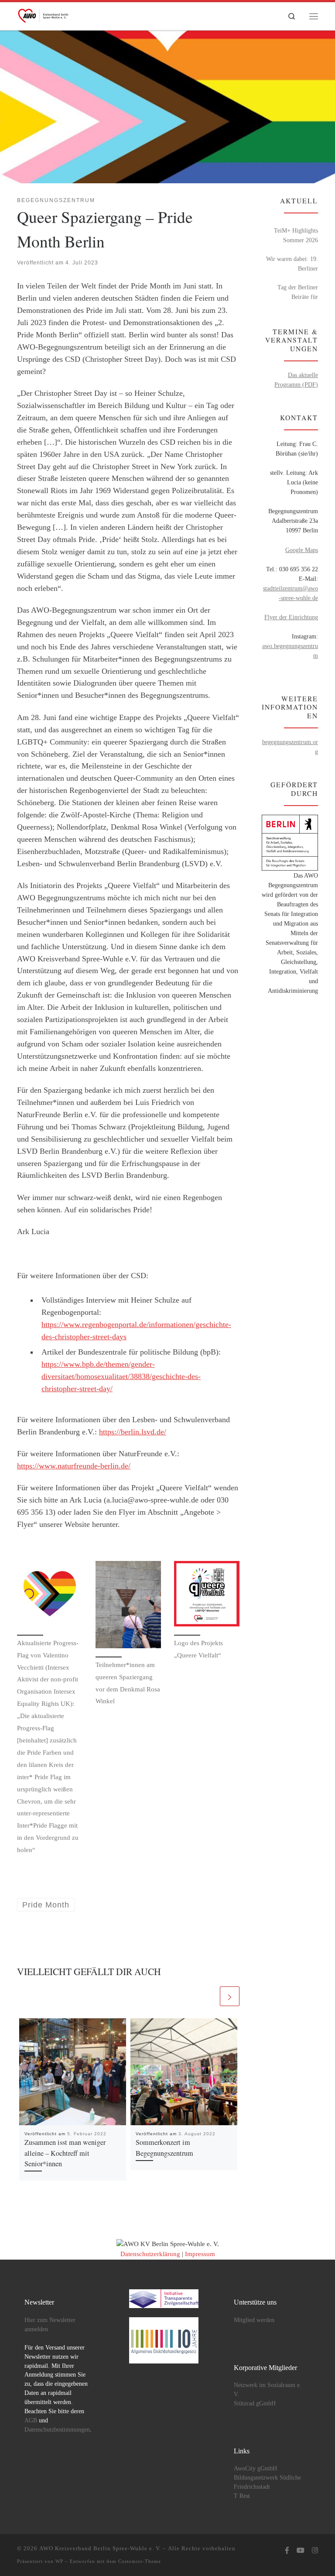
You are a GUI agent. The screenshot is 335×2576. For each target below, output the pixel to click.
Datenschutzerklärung (150, 2254)
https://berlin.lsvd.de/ (133, 1432)
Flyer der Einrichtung (291, 617)
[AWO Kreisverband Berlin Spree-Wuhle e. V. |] (44, 14)
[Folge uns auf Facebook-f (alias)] (287, 2551)
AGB (31, 2420)
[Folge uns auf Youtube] (301, 2551)
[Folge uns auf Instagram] (315, 2551)
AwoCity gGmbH (255, 2468)
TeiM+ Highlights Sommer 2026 (296, 235)
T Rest (242, 2496)
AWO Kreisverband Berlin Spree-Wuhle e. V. (100, 2548)
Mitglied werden (254, 2320)
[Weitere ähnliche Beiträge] (230, 1996)
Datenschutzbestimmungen (57, 2430)
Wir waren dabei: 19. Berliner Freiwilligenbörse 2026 (292, 264)
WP (59, 2561)
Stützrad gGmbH (255, 2403)
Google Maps (302, 550)
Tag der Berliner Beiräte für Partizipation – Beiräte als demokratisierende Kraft (290, 293)
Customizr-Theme (140, 2561)
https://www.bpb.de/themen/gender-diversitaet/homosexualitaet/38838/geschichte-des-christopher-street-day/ (121, 1376)
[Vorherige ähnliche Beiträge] (208, 1996)
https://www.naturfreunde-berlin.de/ (74, 1466)
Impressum (200, 2254)
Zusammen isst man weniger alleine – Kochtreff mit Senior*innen (65, 2153)
